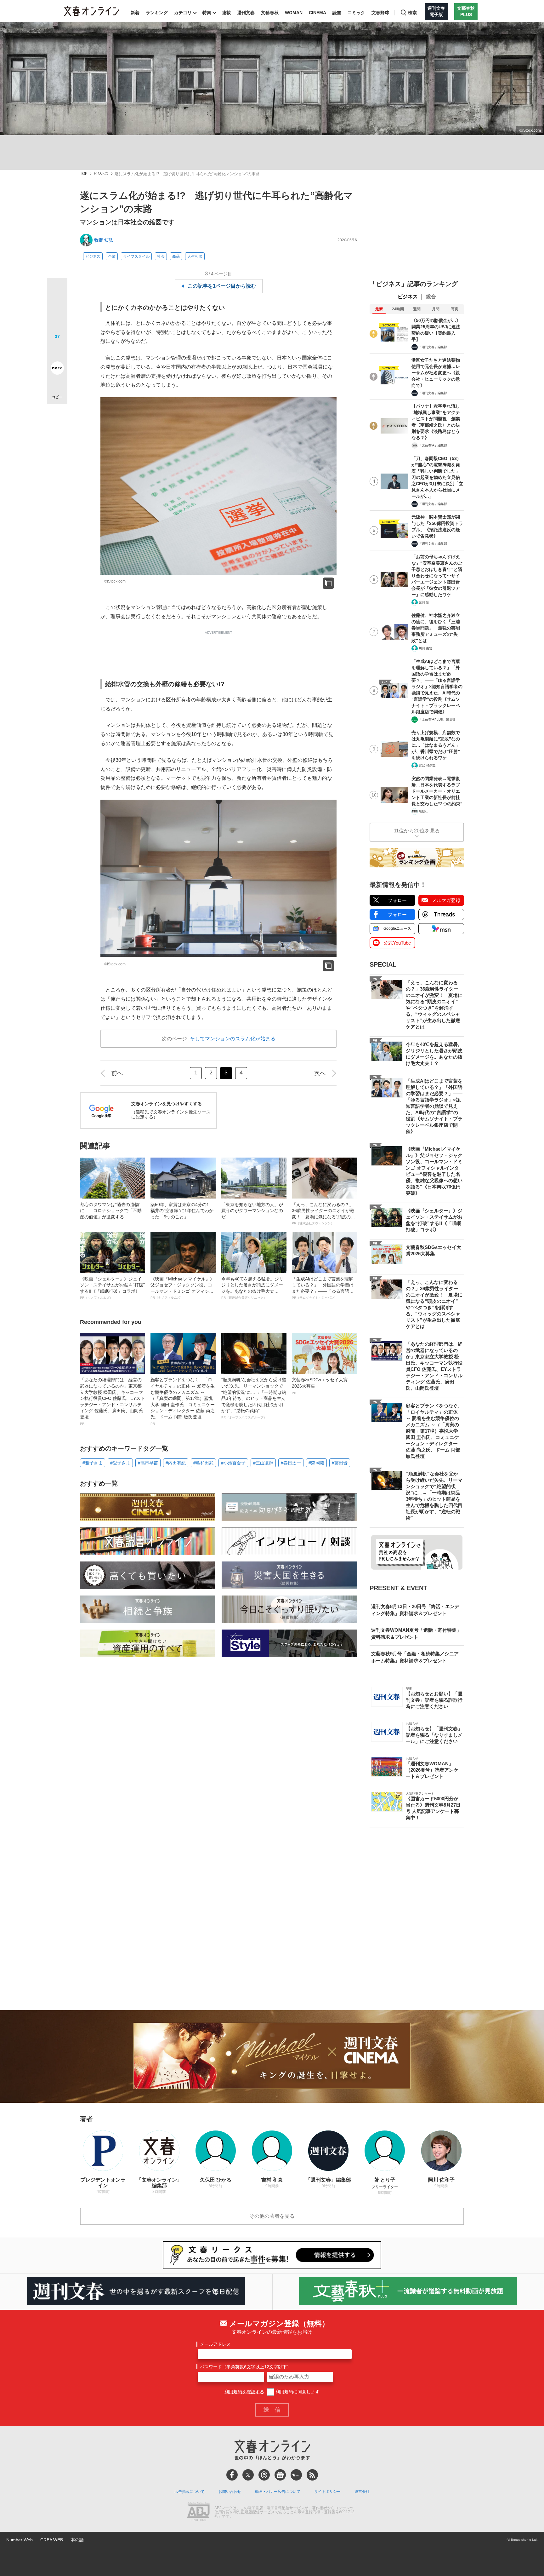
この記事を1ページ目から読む (222, 286)
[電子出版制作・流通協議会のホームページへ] (198, 2512)
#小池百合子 (233, 1463)
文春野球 (380, 13)
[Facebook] (232, 2475)
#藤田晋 (340, 1463)
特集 (207, 13)
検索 (412, 13)
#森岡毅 (316, 1463)
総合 (431, 297)
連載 (226, 13)
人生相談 (195, 256)
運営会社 (362, 2492)
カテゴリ (183, 13)
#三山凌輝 (263, 1463)
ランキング (157, 13)
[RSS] (312, 2475)
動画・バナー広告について (278, 2492)
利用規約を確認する (244, 2392)
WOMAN (294, 13)
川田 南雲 (425, 648)
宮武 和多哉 (427, 765)
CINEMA (317, 13)
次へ (320, 1073)
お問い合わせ (230, 2492)
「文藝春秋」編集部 (433, 445)
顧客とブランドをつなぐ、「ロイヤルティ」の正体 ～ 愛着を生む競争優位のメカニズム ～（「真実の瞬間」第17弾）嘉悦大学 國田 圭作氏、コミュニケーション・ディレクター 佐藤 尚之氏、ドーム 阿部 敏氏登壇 (183, 1401)
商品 (176, 256)
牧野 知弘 (104, 240)
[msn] (296, 2475)
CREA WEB (52, 2540)
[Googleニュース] (280, 2475)
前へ (117, 1073)
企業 (112, 256)
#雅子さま (93, 1463)
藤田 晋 (424, 602)
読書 (337, 13)
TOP (84, 174)
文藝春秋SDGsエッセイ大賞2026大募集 (320, 1386)
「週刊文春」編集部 (433, 347)
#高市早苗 (148, 1463)
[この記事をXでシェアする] (57, 290)
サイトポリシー (327, 2492)
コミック (356, 13)
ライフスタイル (136, 256)
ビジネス (101, 174)
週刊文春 (246, 13)
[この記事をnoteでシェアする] (57, 369)
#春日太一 (291, 1463)
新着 (135, 13)
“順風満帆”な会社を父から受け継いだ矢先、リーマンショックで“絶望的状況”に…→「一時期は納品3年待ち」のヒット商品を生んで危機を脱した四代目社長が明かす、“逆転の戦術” (254, 1398)
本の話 (77, 2540)
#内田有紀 (176, 1463)
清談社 (423, 811)
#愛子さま (120, 1463)
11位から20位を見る (417, 831)
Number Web (20, 2540)
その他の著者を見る (272, 2216)
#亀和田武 (203, 1463)
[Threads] (264, 2475)
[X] (248, 2475)
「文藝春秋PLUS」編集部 (437, 719)
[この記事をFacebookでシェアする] (57, 309)
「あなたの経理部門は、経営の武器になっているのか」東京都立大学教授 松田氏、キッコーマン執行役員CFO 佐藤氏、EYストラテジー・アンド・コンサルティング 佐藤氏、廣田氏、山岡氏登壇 (112, 1401)
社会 (161, 256)
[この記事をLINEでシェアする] (57, 350)
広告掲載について (190, 2492)
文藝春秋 (270, 13)
